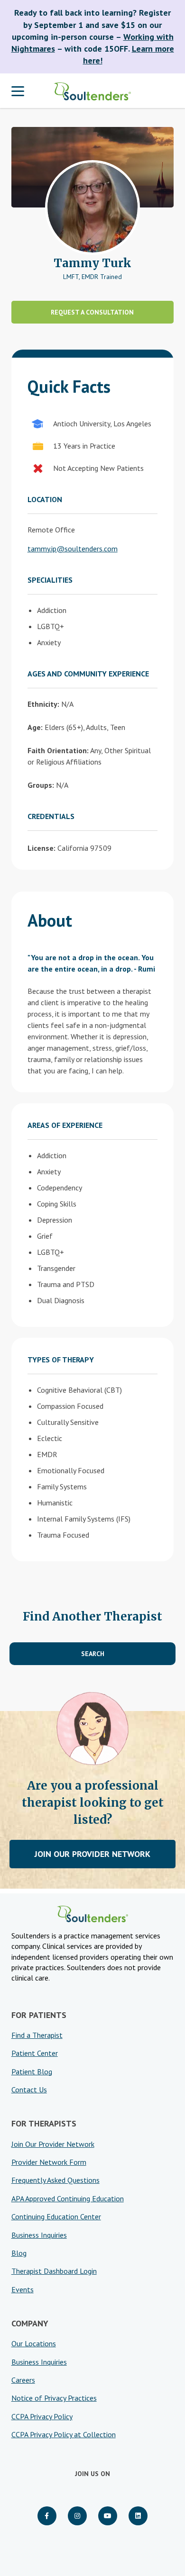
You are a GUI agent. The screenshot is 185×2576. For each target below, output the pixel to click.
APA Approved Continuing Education (68, 2198)
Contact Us (29, 2090)
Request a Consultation (92, 312)
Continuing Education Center (56, 2216)
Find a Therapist (37, 2035)
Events (23, 2289)
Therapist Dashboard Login (54, 2271)
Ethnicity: (43, 704)
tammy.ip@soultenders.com (73, 549)
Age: (35, 727)
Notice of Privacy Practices (54, 2398)
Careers (23, 2380)
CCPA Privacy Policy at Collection (64, 2434)
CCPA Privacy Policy (42, 2416)
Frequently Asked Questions (55, 2180)
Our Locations (34, 2343)
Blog (19, 2253)
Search (93, 1654)
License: (42, 848)
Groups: (41, 785)
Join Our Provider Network (92, 1854)
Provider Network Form (49, 2162)
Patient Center (35, 2053)
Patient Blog (32, 2072)
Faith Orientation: (58, 750)
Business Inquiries (39, 2235)
